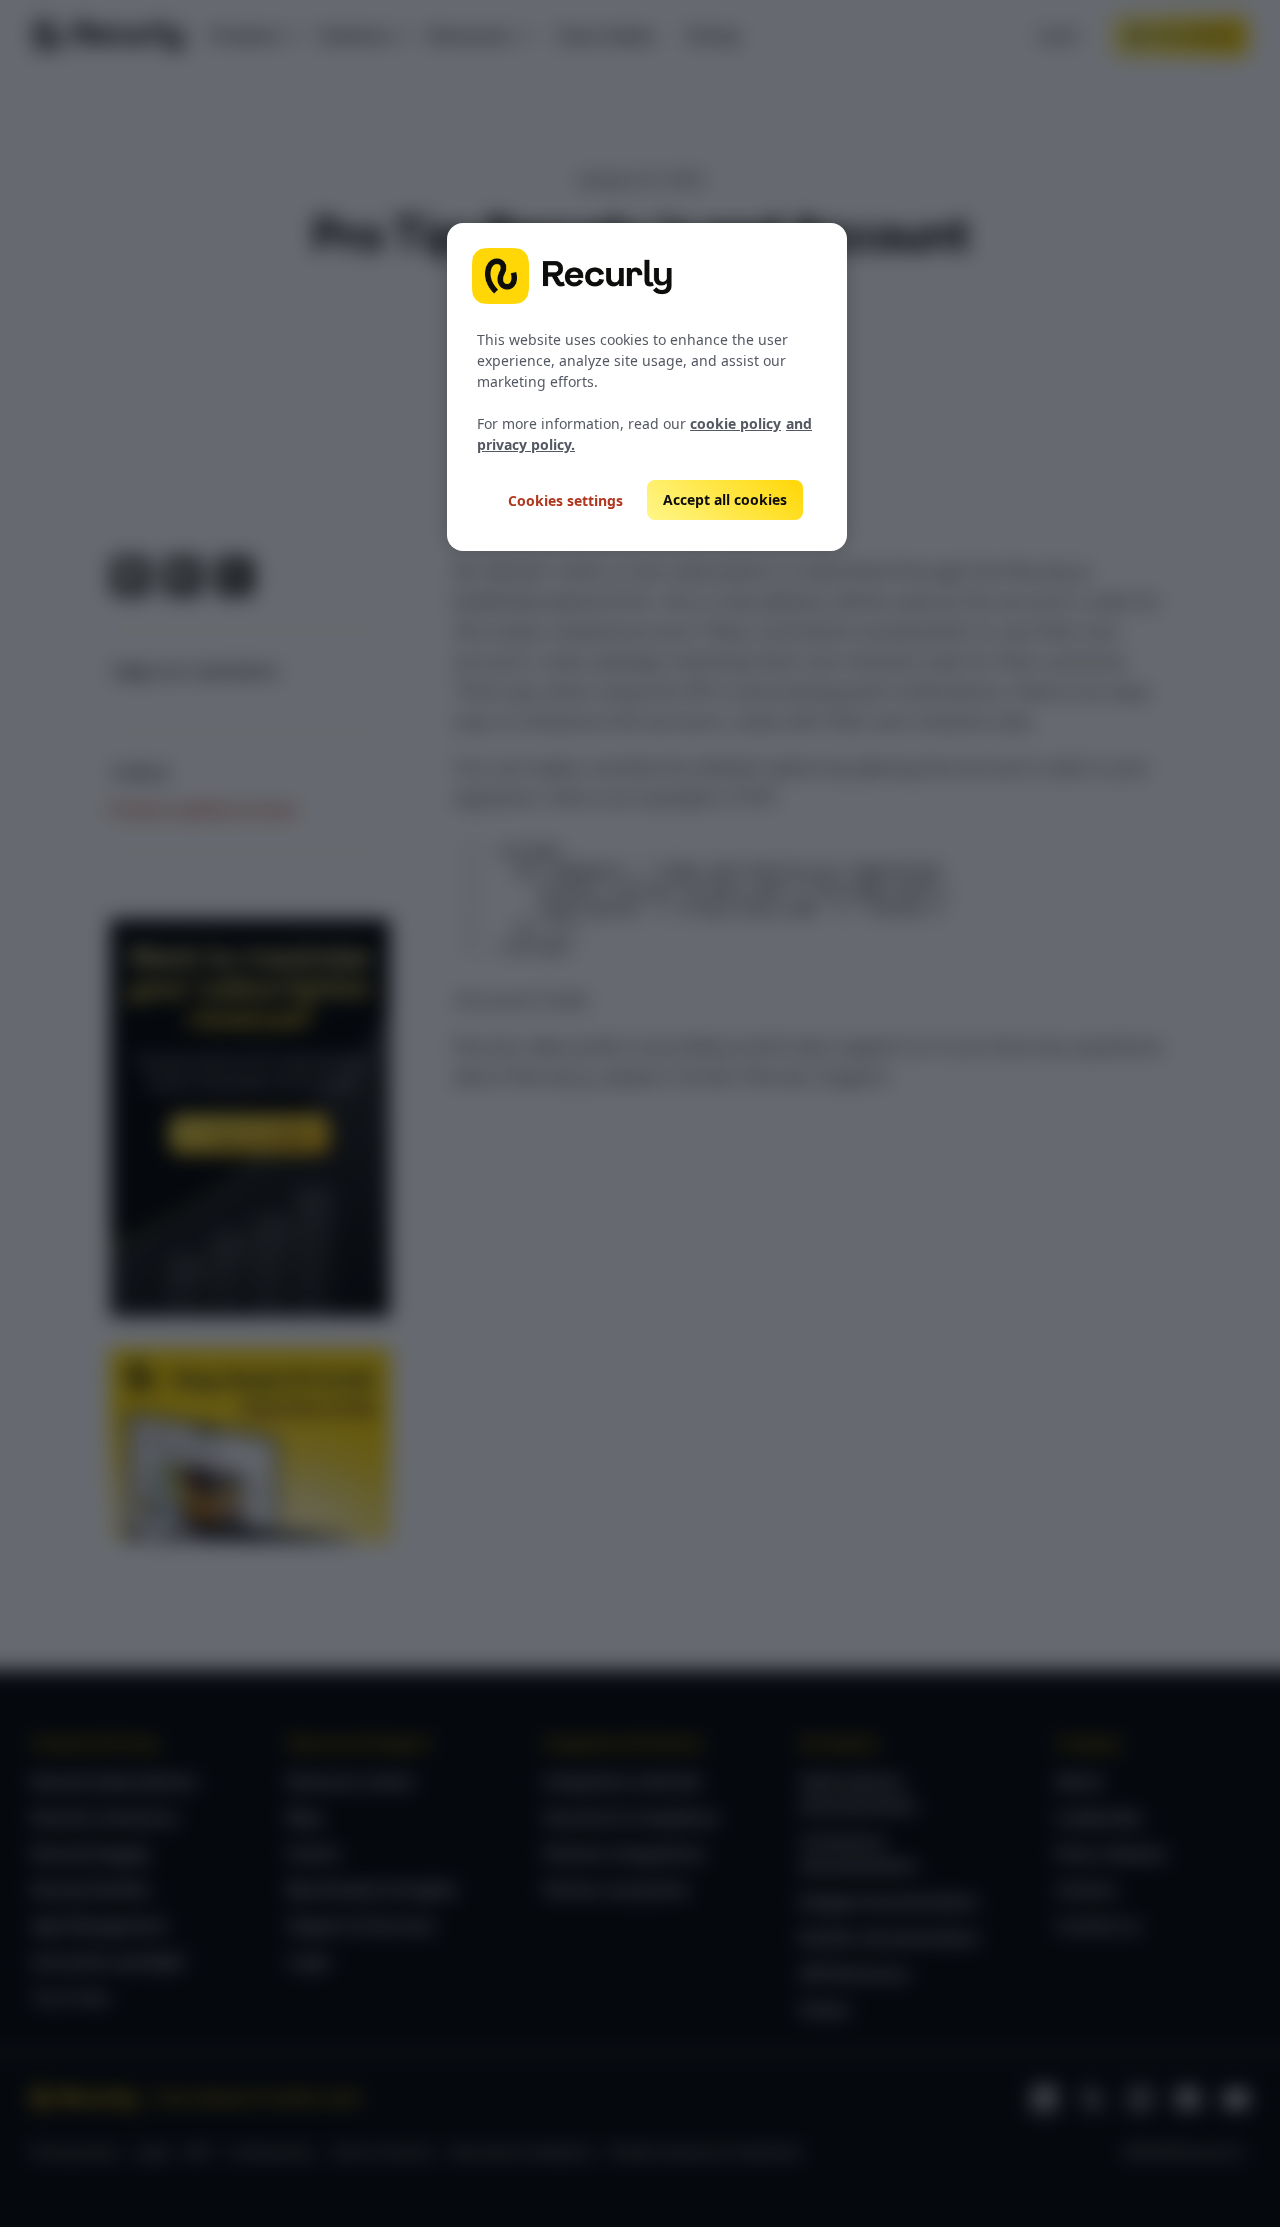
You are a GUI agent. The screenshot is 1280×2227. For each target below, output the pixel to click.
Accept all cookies (725, 499)
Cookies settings (565, 500)
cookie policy (735, 423)
